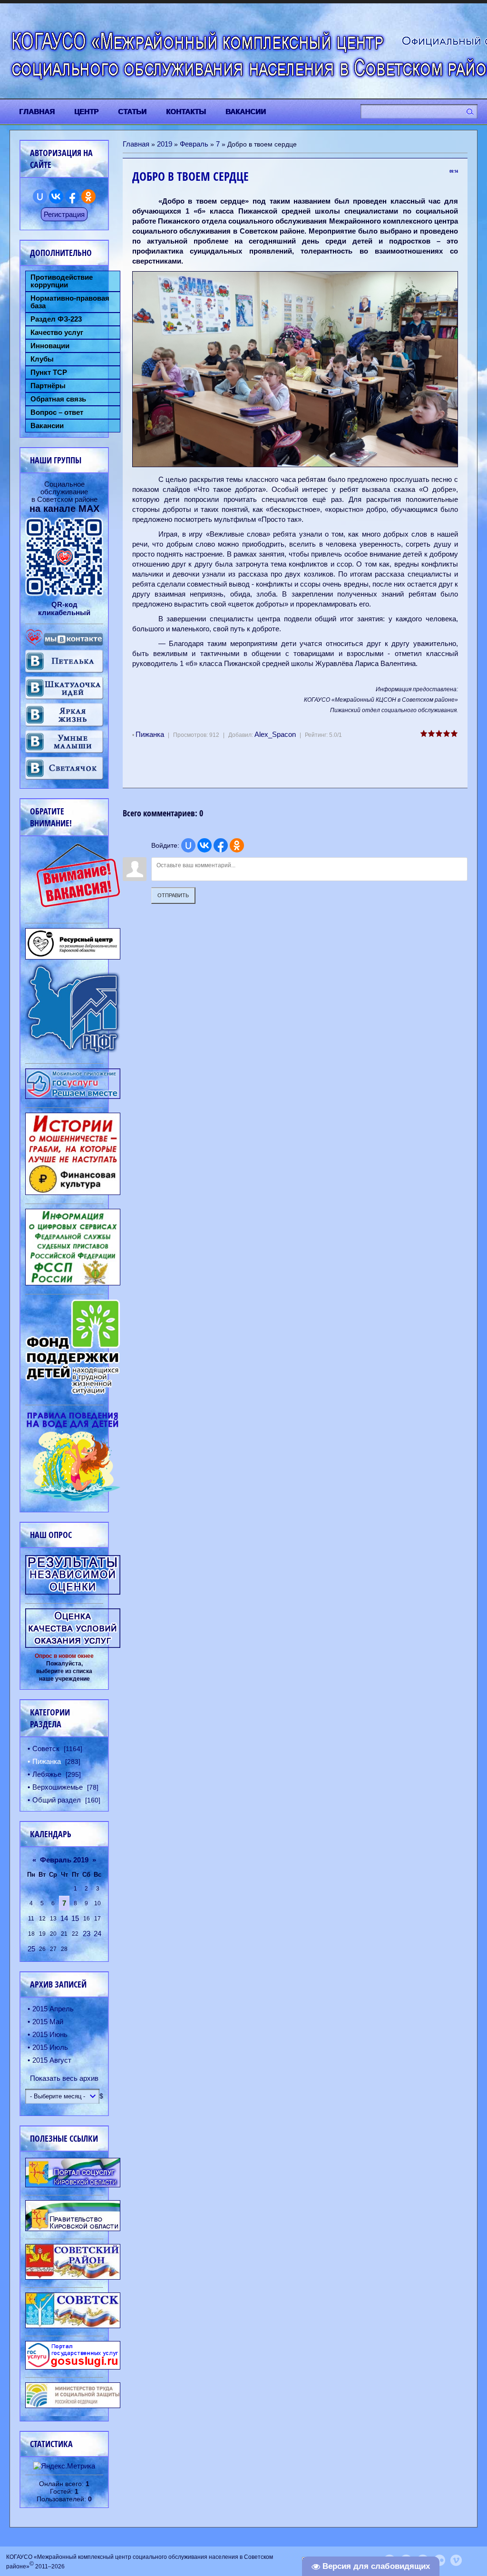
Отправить (173, 895)
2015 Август (52, 2060)
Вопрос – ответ (57, 412)
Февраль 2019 (64, 1860)
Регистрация (64, 214)
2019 (165, 144)
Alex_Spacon (275, 734)
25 (31, 1949)
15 (75, 1918)
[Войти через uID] (188, 845)
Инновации (50, 346)
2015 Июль (50, 2047)
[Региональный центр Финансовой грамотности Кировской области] (73, 1052)
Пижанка (150, 734)
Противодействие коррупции (62, 281)
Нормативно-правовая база (70, 302)
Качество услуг (57, 333)
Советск (46, 1748)
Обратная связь (58, 399)
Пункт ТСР (49, 372)
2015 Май (48, 2022)
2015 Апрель (53, 2009)
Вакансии (47, 426)
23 (87, 1934)
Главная (136, 144)
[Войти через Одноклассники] (237, 845)
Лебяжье (47, 1774)
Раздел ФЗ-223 (56, 319)
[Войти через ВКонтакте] (205, 845)
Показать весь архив (64, 2078)
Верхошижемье (58, 1787)
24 (97, 1934)
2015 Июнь (50, 2034)
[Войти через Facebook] (221, 845)
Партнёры (48, 386)
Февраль (194, 144)
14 (64, 1918)
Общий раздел (57, 1800)
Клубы (42, 359)
